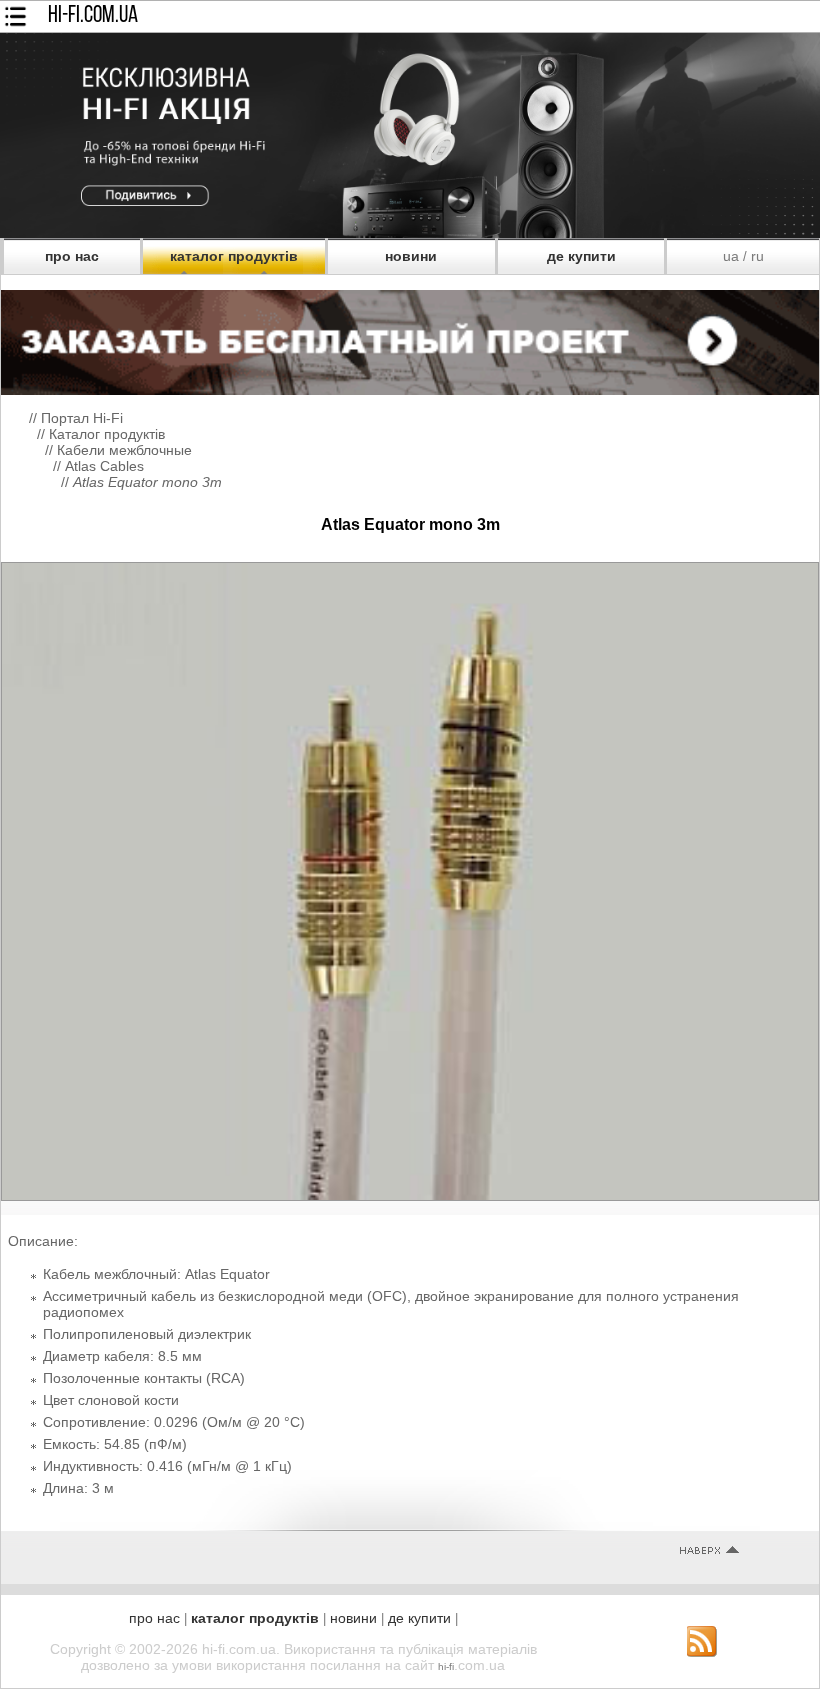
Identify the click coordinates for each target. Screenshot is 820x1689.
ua (731, 256)
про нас (72, 256)
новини (411, 256)
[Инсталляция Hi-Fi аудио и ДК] (410, 337)
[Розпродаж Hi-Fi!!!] (410, 233)
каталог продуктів (234, 256)
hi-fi (446, 1666)
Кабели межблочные (124, 450)
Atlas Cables (104, 466)
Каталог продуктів (107, 434)
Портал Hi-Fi (82, 418)
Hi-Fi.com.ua (93, 16)
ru (757, 256)
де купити (581, 256)
